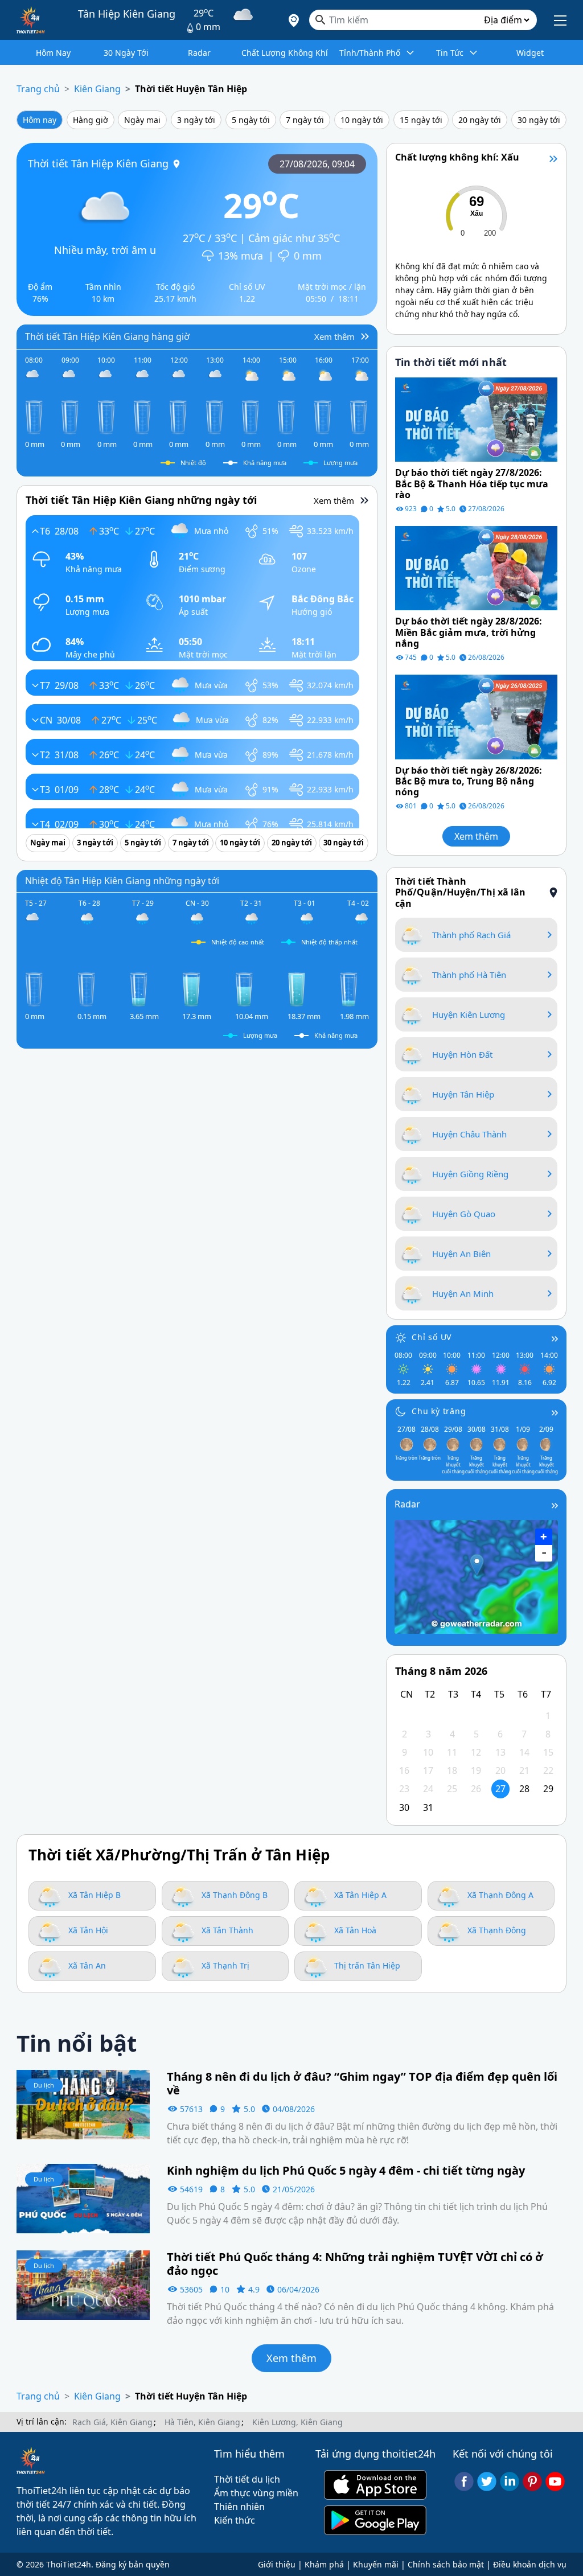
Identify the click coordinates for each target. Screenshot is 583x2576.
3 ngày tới (196, 120)
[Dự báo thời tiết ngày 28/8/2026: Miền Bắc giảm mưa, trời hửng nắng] (476, 568)
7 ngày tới (305, 120)
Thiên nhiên (239, 2507)
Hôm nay (40, 120)
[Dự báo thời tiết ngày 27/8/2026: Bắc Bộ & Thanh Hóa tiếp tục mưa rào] (476, 419)
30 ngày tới (539, 120)
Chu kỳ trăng (439, 1411)
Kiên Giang (97, 89)
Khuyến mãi (376, 2564)
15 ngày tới (421, 120)
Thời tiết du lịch (247, 2479)
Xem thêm (476, 836)
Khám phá (324, 2564)
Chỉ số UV (432, 1337)
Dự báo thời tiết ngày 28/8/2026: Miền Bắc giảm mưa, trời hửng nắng (469, 632)
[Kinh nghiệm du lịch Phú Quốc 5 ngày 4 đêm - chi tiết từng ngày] (83, 2197)
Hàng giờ (91, 120)
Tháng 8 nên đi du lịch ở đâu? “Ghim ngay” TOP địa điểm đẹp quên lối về (362, 2084)
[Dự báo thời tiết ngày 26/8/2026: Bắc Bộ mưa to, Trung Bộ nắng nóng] (476, 716)
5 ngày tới (251, 120)
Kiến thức (235, 2520)
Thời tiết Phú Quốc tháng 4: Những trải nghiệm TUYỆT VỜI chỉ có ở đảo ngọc (355, 2264)
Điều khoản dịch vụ (530, 2564)
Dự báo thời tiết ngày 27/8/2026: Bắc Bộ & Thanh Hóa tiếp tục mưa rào (472, 484)
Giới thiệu (277, 2564)
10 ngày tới (362, 120)
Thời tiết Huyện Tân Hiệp (191, 89)
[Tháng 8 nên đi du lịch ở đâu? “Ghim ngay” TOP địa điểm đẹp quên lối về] (83, 2103)
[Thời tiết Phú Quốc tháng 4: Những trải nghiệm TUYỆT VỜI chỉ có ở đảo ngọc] (83, 2284)
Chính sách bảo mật (446, 2564)
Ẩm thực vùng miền (256, 2493)
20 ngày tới (480, 120)
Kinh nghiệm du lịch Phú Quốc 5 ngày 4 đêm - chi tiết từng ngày (346, 2171)
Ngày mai (142, 120)
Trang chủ (38, 89)
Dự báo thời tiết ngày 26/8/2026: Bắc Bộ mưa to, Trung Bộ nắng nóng (469, 782)
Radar (407, 1504)
